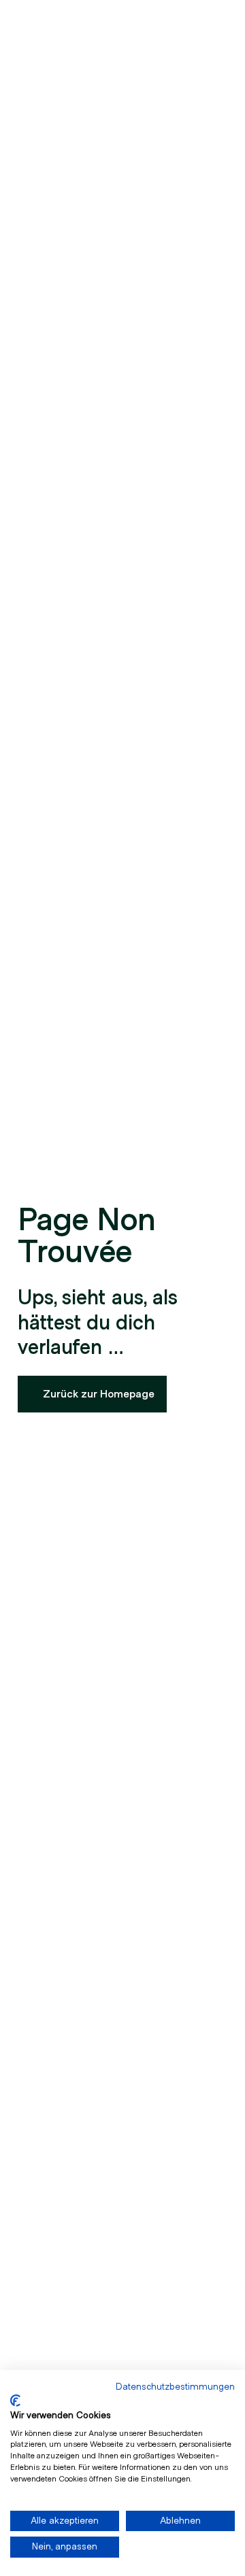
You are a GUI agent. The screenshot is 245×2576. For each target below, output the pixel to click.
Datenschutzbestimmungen (175, 2387)
